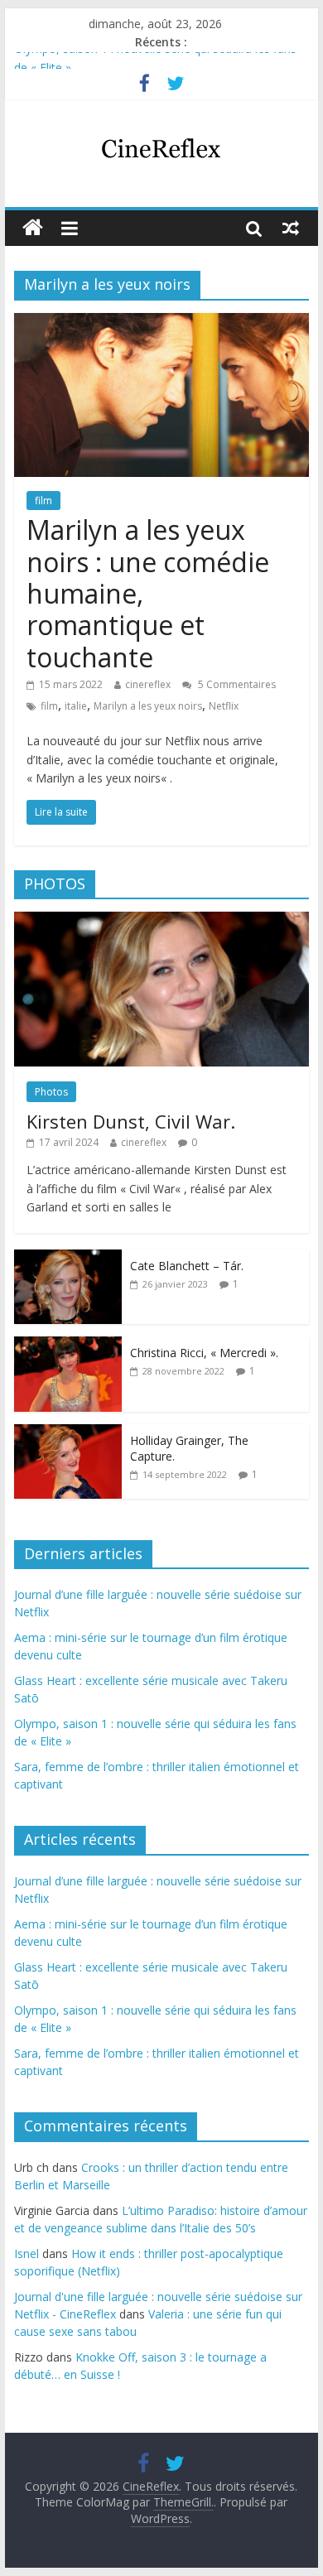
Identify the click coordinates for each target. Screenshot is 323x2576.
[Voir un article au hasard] (291, 228)
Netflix (224, 706)
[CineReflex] (33, 228)
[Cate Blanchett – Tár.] (68, 1258)
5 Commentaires (236, 684)
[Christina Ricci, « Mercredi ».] (68, 1345)
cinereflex (148, 684)
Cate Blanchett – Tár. (187, 1266)
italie (76, 706)
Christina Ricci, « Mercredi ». (204, 1353)
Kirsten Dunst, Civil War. (131, 1121)
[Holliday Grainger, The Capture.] (68, 1433)
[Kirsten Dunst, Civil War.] (161, 920)
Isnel (27, 2253)
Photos (51, 1092)
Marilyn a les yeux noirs (148, 706)
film (43, 501)
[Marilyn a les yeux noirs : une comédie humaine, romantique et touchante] (161, 323)
